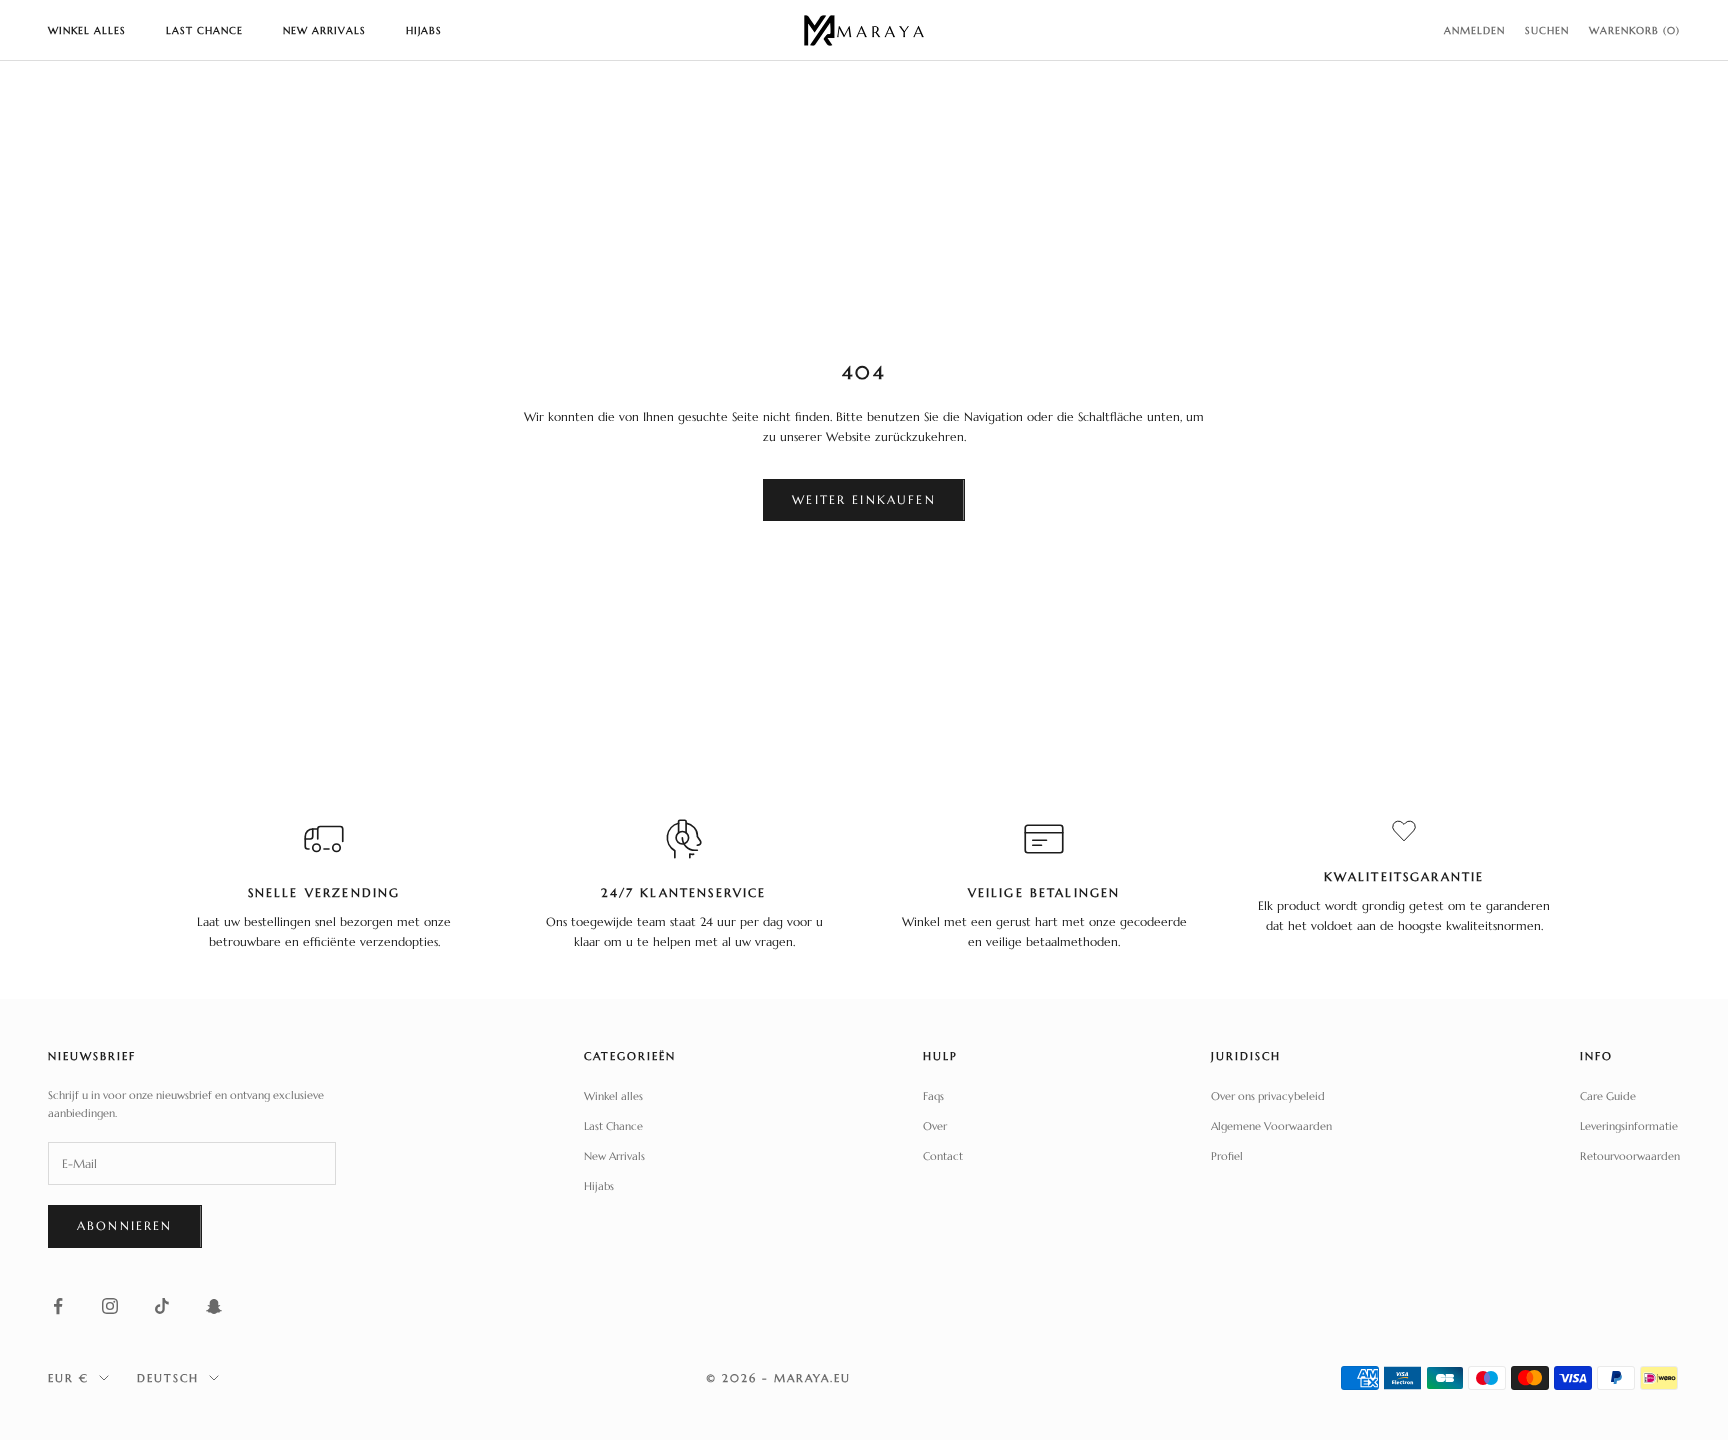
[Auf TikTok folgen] (162, 1306)
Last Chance (204, 30)
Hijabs (424, 30)
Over (935, 1126)
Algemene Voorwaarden (1271, 1126)
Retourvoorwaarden (1630, 1156)
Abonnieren (125, 1225)
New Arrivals (324, 30)
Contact (943, 1156)
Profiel (1227, 1156)
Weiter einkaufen (864, 499)
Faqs (933, 1096)
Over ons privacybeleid (1268, 1096)
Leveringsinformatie (1629, 1126)
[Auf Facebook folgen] (58, 1306)
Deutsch (168, 1378)
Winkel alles (87, 30)
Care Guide (1608, 1096)
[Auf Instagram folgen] (110, 1306)
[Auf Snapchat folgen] (214, 1306)
